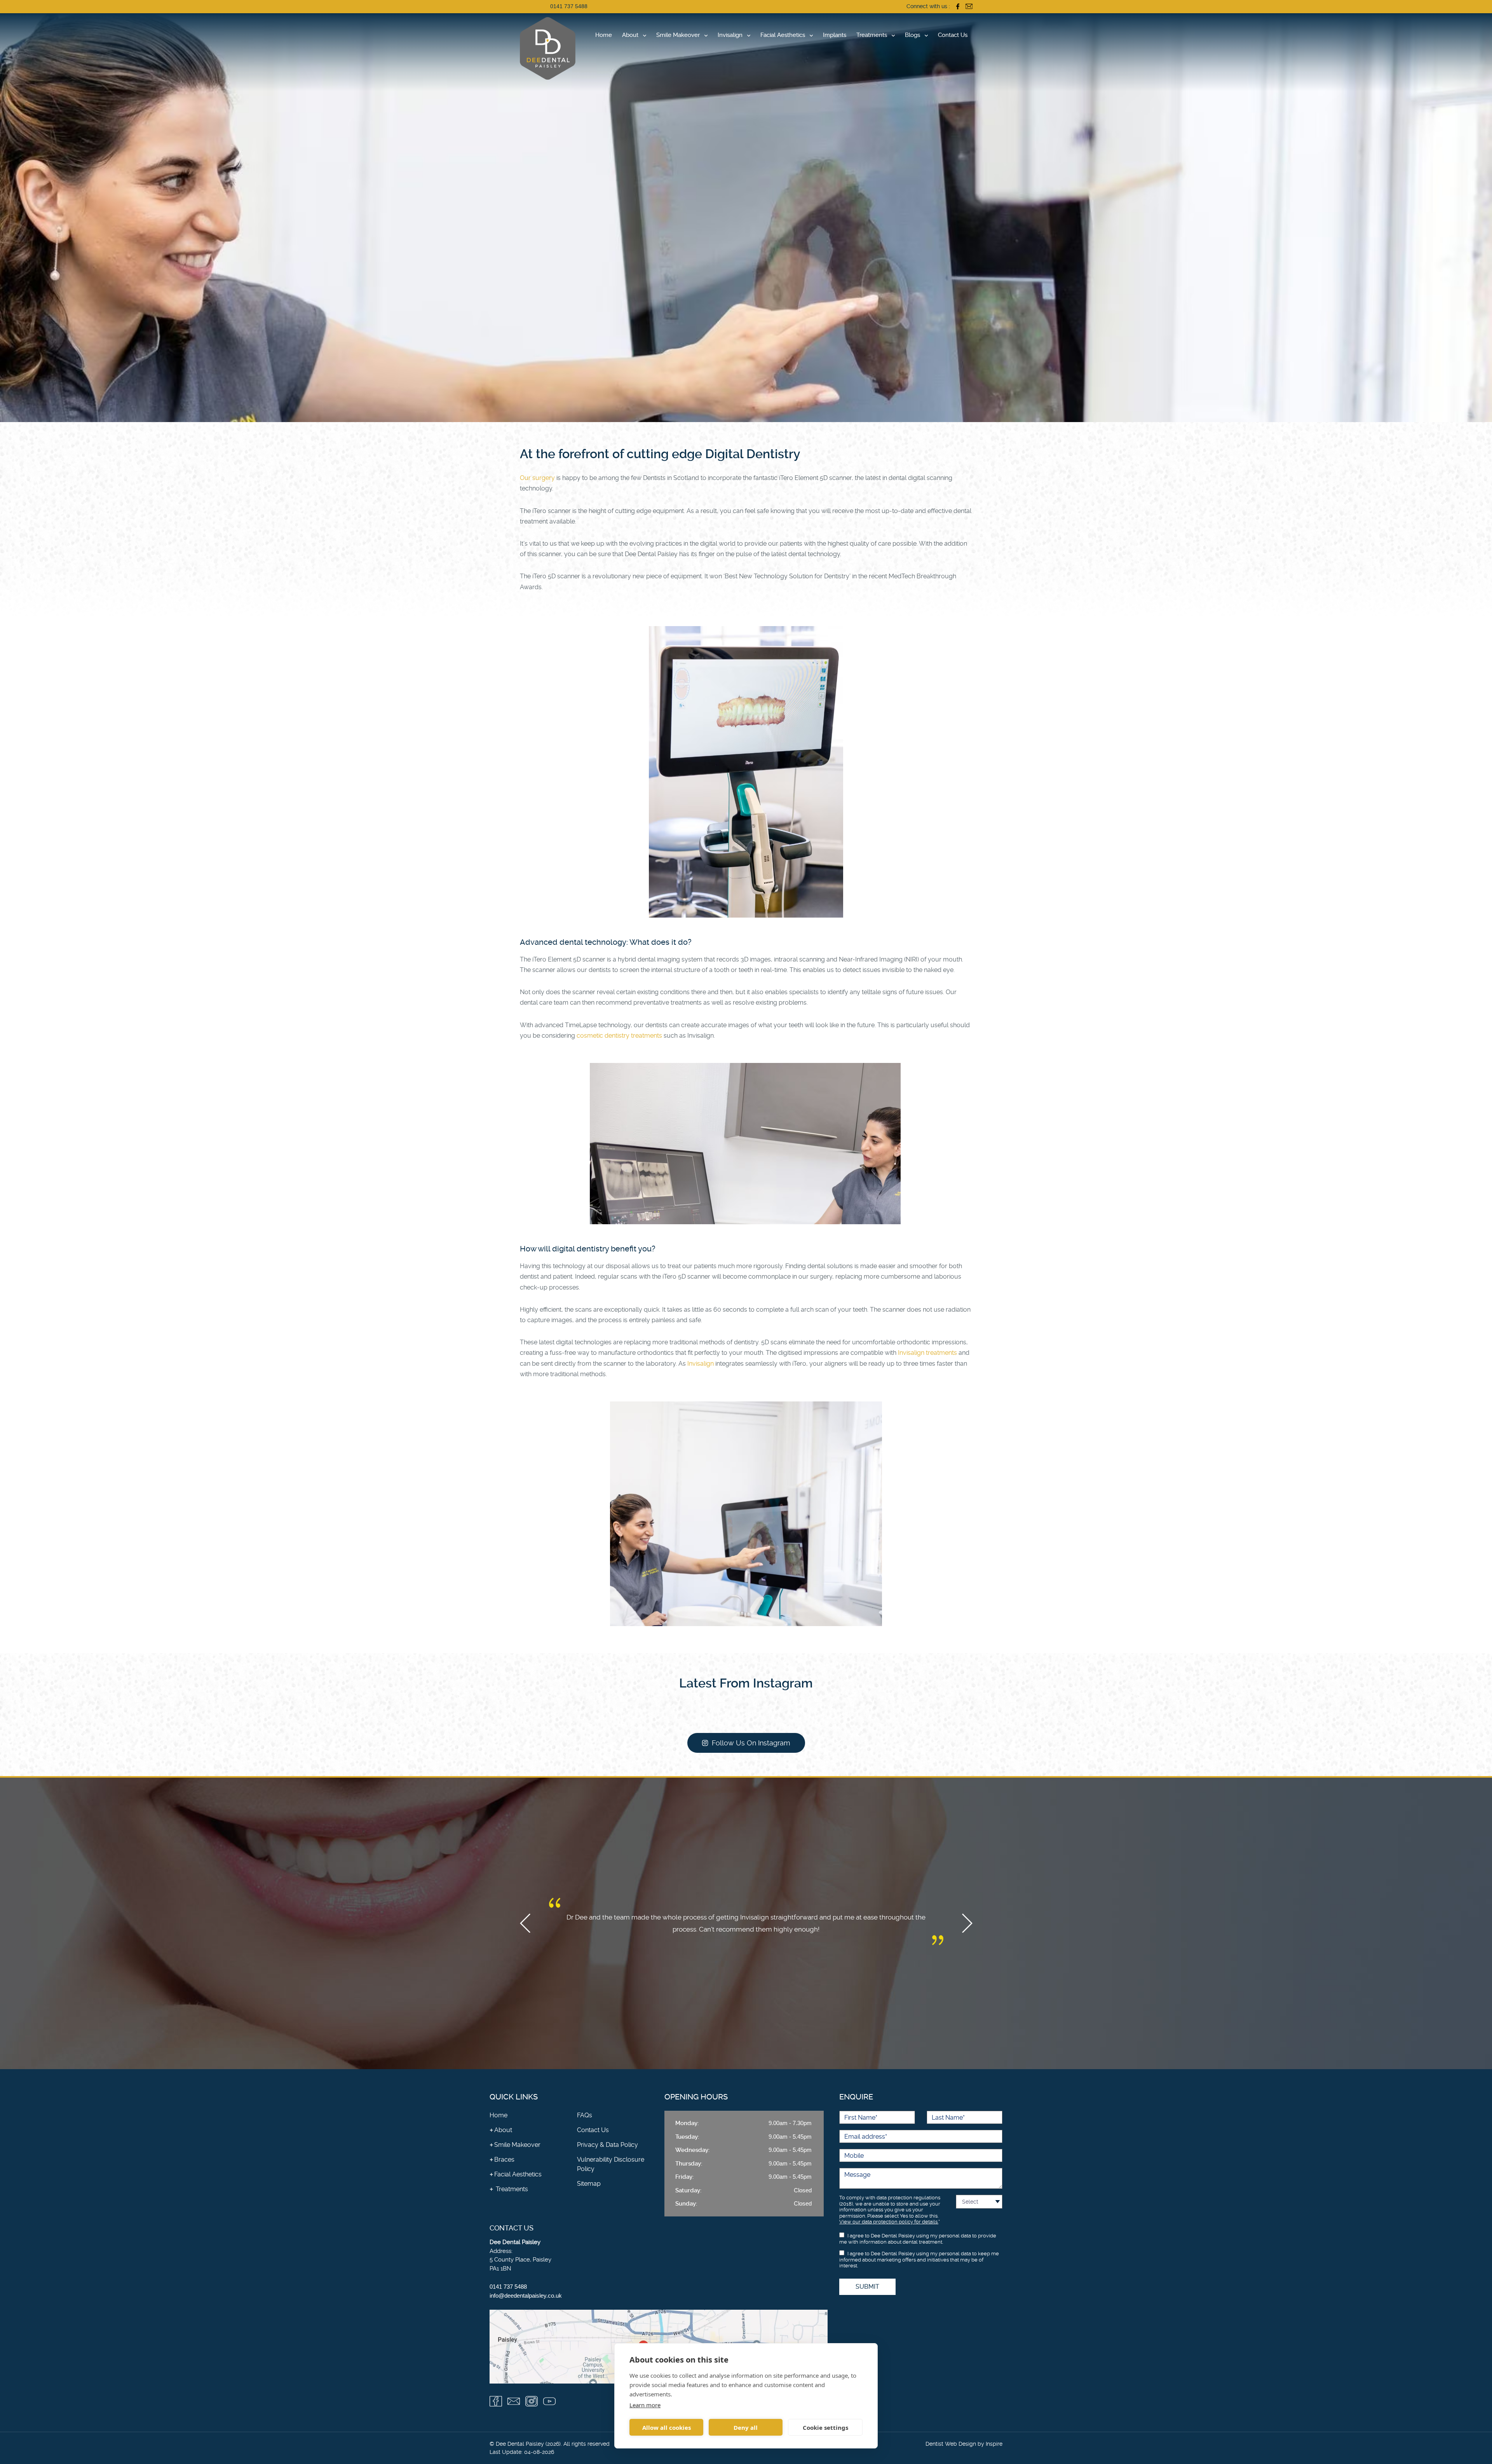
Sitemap (589, 2184)
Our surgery (537, 478)
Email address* (866, 2137)
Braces (504, 2159)
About (630, 35)
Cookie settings (825, 2427)
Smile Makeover (678, 35)
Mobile (854, 2156)
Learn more (645, 2405)
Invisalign (730, 35)
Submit (867, 2287)
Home (604, 35)
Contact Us (953, 35)
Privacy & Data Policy (607, 2145)
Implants (835, 35)
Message (857, 2175)
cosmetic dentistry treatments (619, 1036)
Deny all (746, 2427)
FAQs (585, 2115)
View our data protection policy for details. (889, 2222)
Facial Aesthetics (783, 35)
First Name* (861, 2118)
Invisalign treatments (927, 1353)
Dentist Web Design (951, 2444)
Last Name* (948, 2118)
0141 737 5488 (569, 6)
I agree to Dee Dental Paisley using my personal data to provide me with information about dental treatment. (918, 2239)
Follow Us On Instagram (751, 1743)
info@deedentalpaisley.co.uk (526, 2296)
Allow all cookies (667, 2427)
